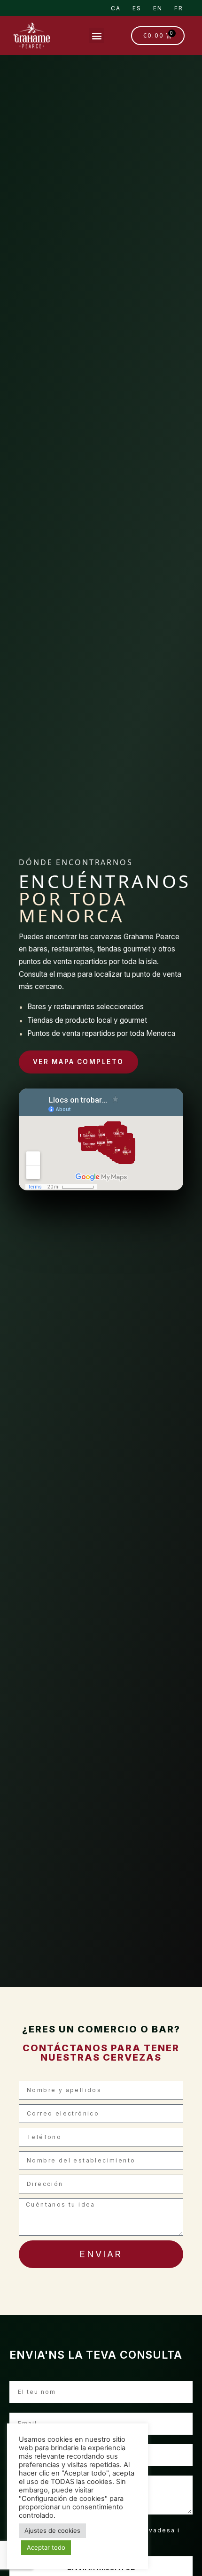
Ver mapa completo (78, 1062)
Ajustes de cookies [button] (52, 2530)
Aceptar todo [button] (46, 2547)
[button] (97, 35)
